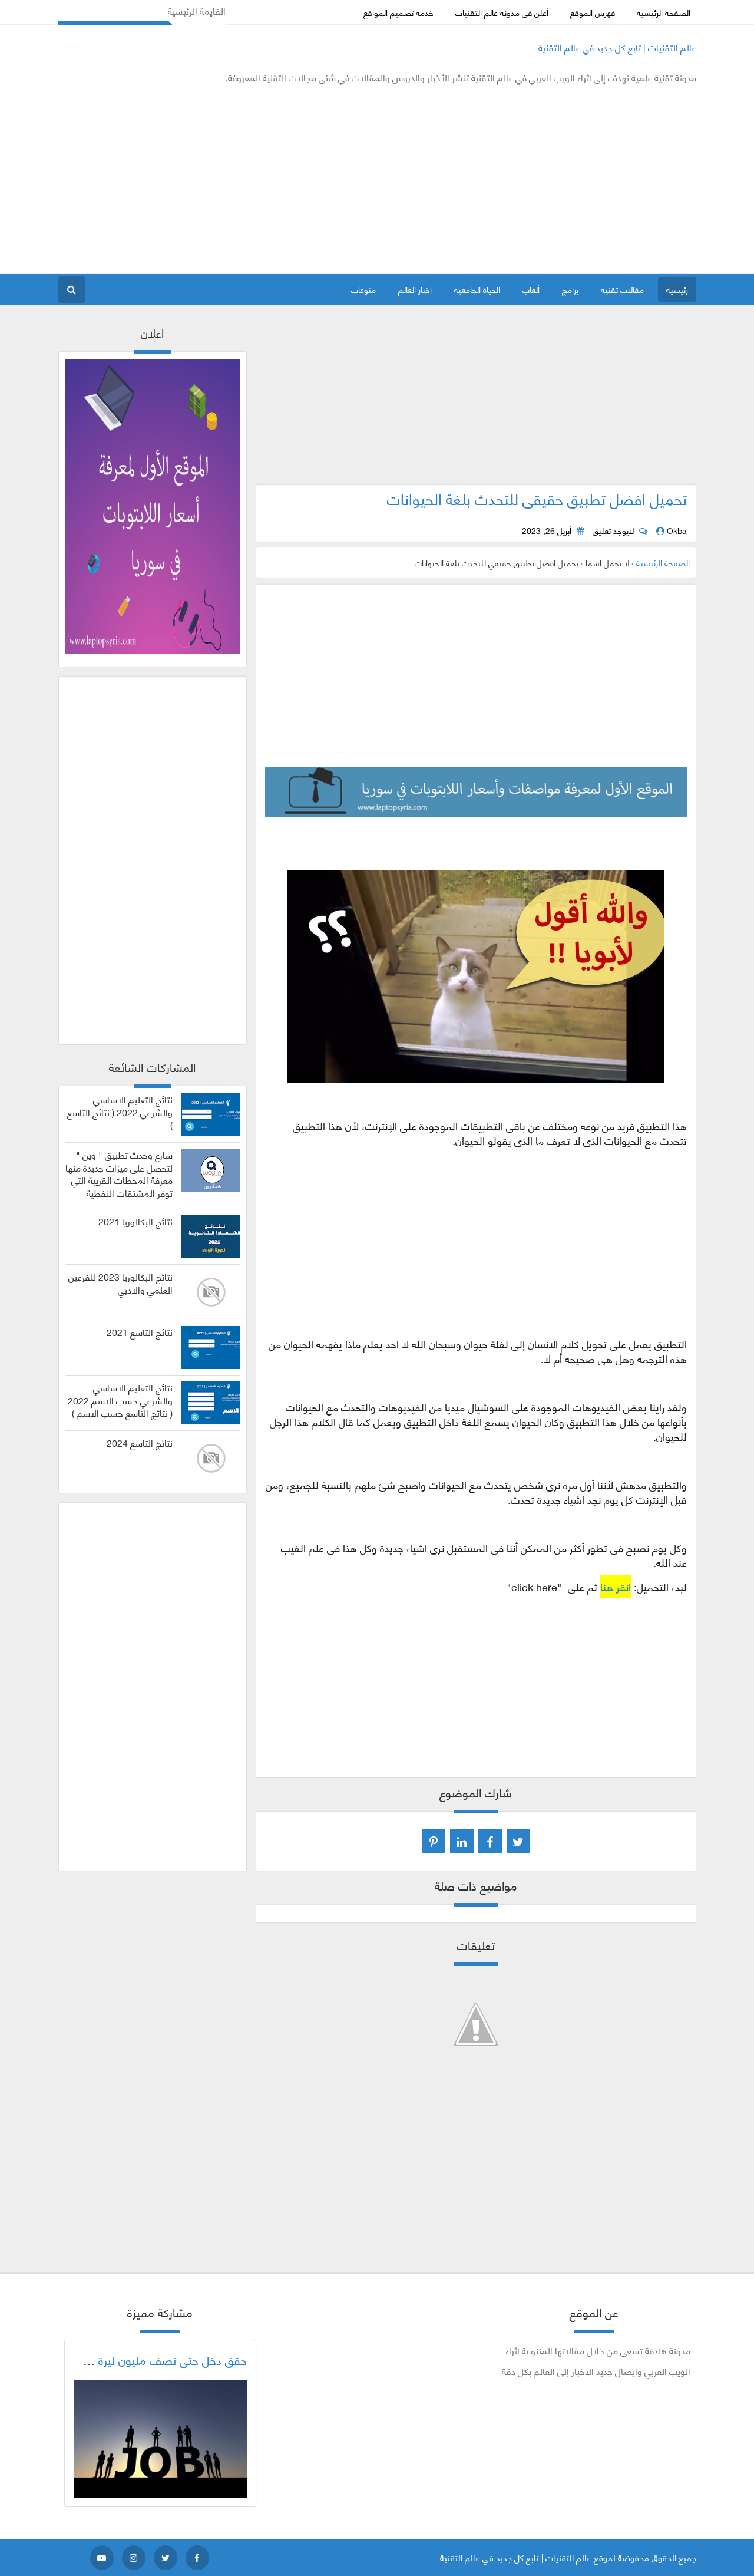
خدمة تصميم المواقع (399, 12)
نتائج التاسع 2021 (140, 1332)
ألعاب (531, 289)
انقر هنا (616, 1587)
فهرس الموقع (593, 12)
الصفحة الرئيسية (664, 12)
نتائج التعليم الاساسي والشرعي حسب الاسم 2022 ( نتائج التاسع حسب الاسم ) (120, 1400)
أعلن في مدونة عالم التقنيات (502, 12)
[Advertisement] (273, 179)
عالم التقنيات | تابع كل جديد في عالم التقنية (617, 47)
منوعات (363, 289)
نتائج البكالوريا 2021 (135, 1221)
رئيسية (677, 289)
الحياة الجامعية (477, 289)
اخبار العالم (415, 289)
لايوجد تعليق (613, 530)
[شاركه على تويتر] (518, 1841)
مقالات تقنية (622, 289)
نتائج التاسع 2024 (140, 1443)
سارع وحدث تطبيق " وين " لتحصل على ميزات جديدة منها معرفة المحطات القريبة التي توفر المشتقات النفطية (119, 1174)
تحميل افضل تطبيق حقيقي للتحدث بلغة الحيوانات (537, 498)
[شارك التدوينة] (462, 1841)
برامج (570, 289)
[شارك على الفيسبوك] (490, 1841)
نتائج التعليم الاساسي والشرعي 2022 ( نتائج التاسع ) (120, 1112)
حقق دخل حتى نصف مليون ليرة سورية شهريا (142, 2360)
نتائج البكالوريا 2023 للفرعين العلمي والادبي (120, 1283)
